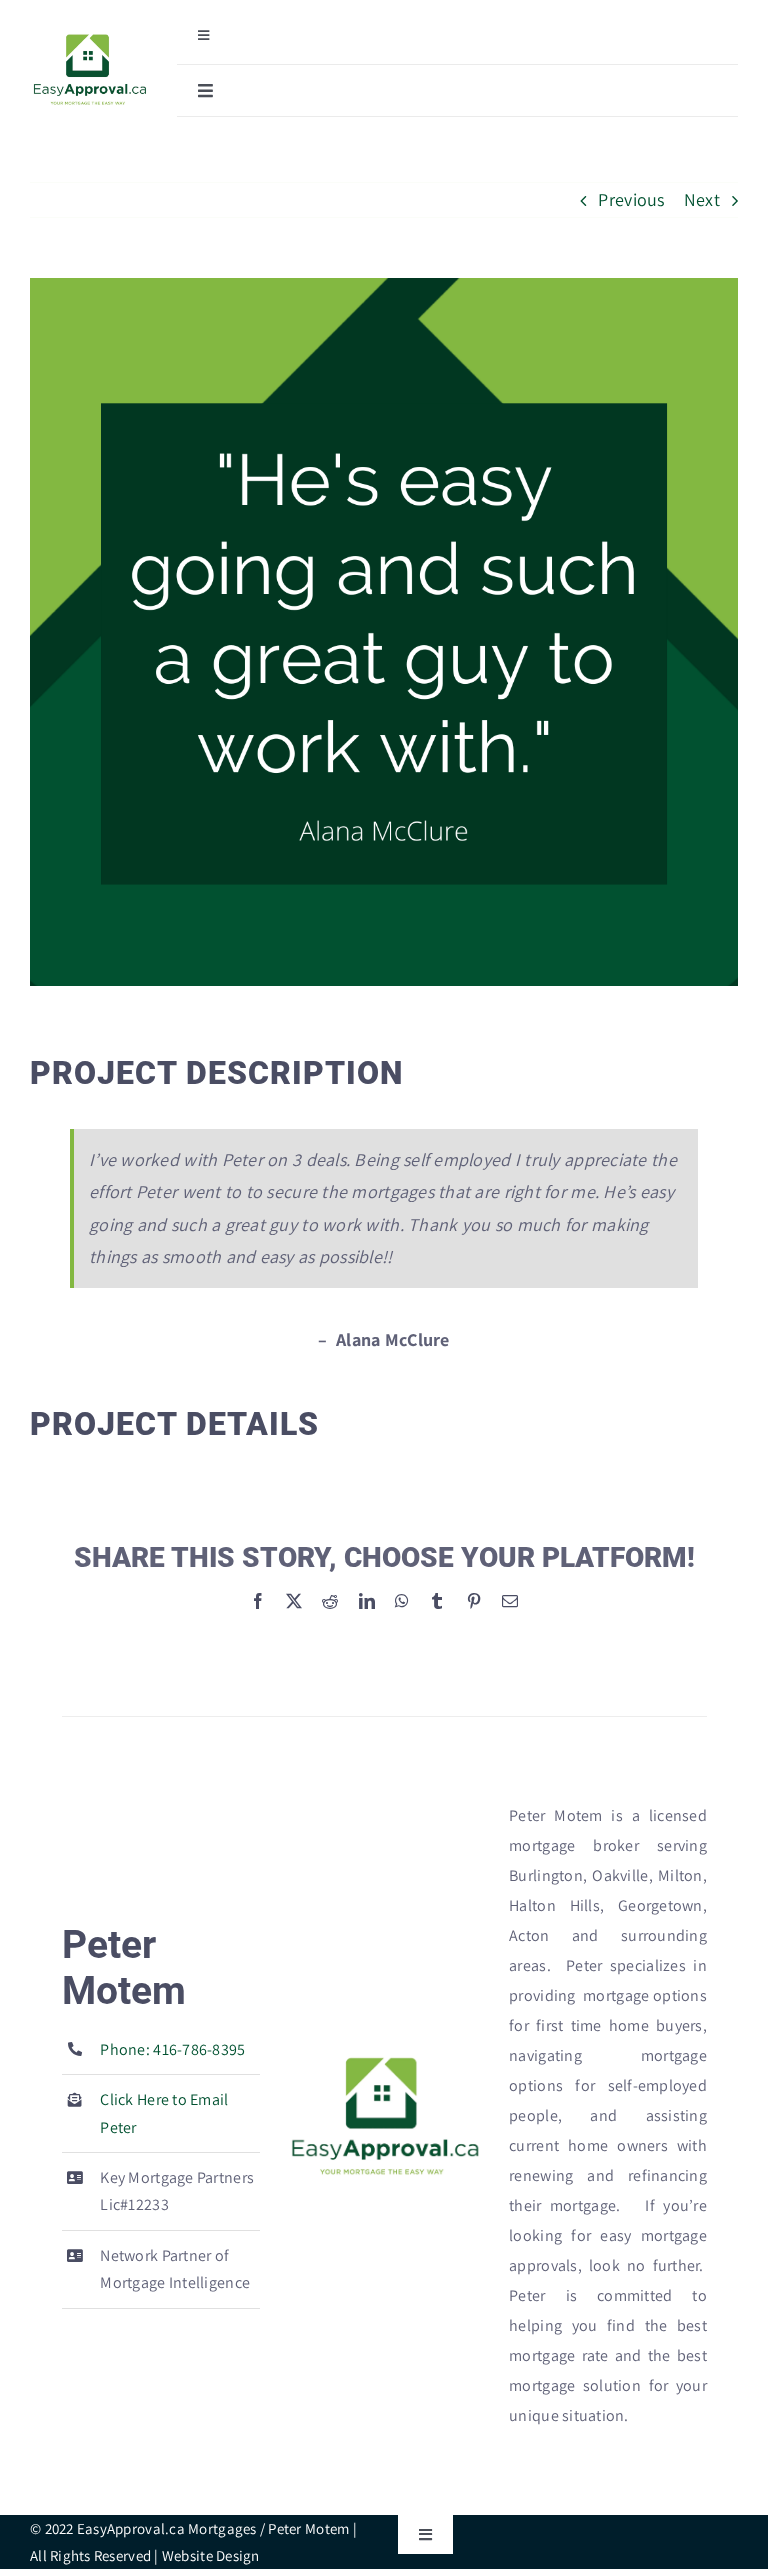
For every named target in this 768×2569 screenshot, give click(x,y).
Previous (631, 199)
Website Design (211, 2555)
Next (702, 199)
